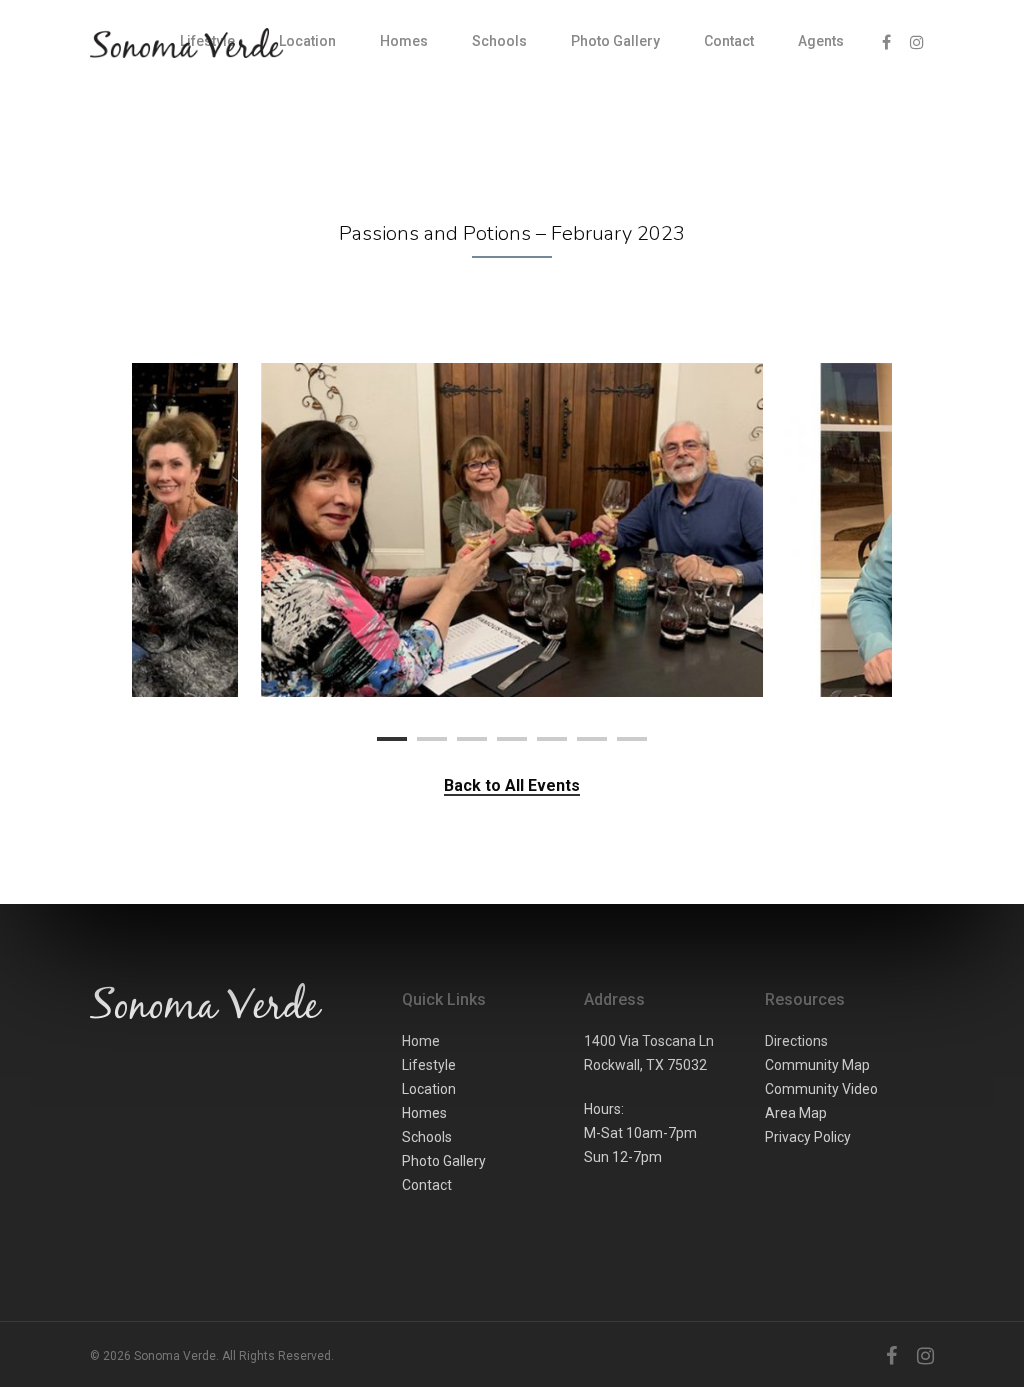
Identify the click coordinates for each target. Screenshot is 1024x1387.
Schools (499, 41)
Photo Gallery (615, 41)
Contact (729, 41)
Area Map (796, 1113)
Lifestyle (429, 1065)
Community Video (821, 1089)
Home (421, 1041)
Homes (404, 41)
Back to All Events (512, 786)
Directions (796, 1041)
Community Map (817, 1065)
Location (307, 41)
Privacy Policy (808, 1137)
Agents (821, 41)
